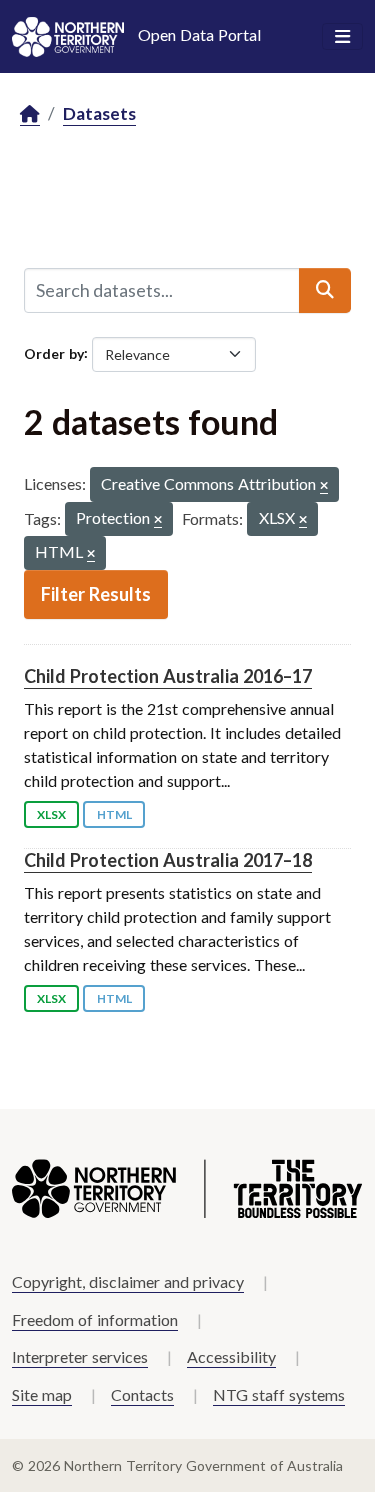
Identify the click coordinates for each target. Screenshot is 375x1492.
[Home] (30, 114)
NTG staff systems (279, 1394)
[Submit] (325, 290)
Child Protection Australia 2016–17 (168, 676)
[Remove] (324, 486)
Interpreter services (80, 1356)
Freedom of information (95, 1319)
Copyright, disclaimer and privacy (128, 1281)
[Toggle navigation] (342, 37)
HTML (114, 814)
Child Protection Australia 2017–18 (168, 860)
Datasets (99, 113)
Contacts (142, 1394)
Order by (54, 352)
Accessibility (231, 1356)
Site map (42, 1394)
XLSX (51, 814)
